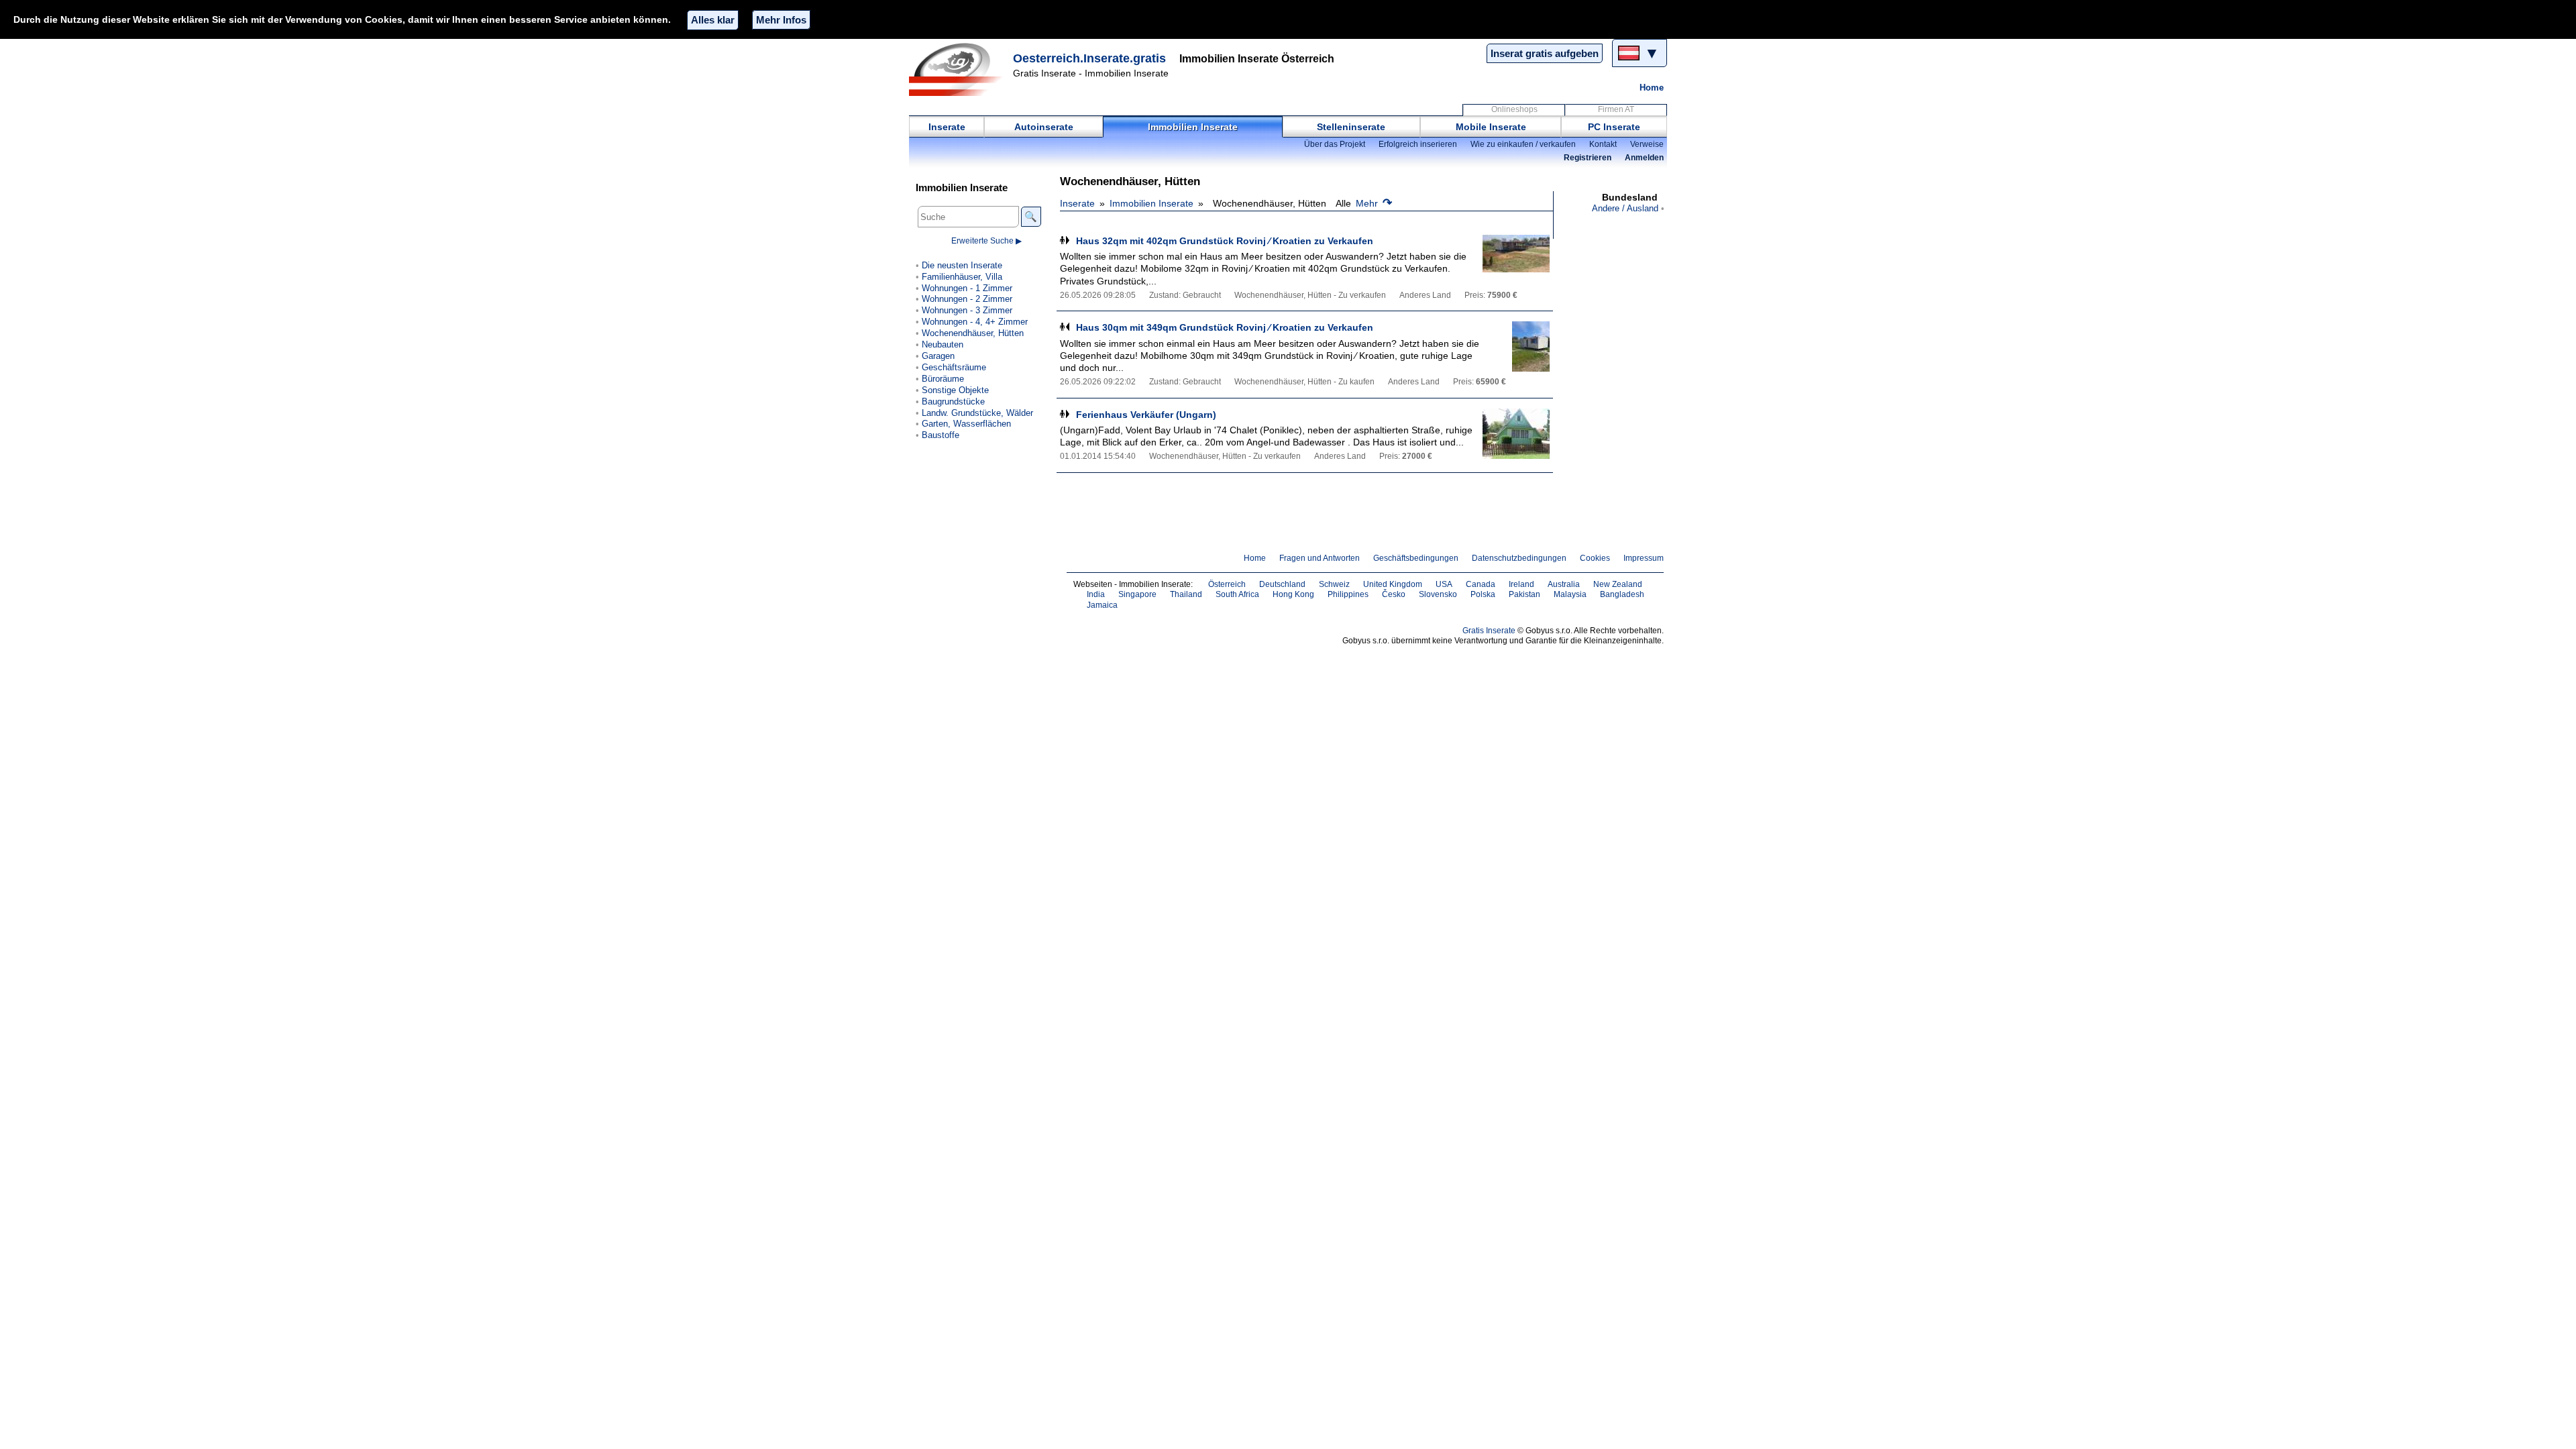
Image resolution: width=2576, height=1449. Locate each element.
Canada (1481, 584)
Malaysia (1570, 594)
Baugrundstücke (953, 401)
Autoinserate (1044, 127)
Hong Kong (1293, 594)
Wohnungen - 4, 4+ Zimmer (975, 322)
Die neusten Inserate (962, 265)
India (1096, 594)
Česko (1394, 594)
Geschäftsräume (954, 367)
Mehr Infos (781, 20)
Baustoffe (941, 435)
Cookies (1595, 558)
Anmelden (1644, 158)
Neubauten (943, 344)
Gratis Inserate (1489, 631)
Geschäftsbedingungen (1416, 558)
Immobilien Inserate (1193, 127)
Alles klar (713, 20)
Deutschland (1282, 584)
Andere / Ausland (1625, 208)
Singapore (1137, 594)
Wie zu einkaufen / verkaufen (1523, 144)
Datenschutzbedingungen (1519, 558)
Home (1652, 88)
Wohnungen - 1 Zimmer (967, 288)
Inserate (947, 127)
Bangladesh (1622, 594)
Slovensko (1438, 594)
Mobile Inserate (1491, 127)
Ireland (1521, 584)
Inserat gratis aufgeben (1545, 53)
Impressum (1644, 558)
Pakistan (1524, 594)
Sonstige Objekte (955, 390)
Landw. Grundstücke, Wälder (977, 413)
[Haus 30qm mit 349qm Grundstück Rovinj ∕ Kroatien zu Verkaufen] (1516, 346)
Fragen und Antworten (1320, 558)
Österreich (1227, 584)
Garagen (938, 356)
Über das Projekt (1335, 144)
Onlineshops (1514, 109)
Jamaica (1102, 605)
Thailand (1186, 594)
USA (1444, 584)
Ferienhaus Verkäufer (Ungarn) (1146, 415)
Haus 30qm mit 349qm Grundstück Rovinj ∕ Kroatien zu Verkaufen (1225, 327)
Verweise (1647, 144)
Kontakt (1603, 144)
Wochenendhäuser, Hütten (973, 333)
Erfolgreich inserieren (1418, 144)
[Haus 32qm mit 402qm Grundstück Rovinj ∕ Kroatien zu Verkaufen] (1516, 260)
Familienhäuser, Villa (962, 277)
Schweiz (1334, 584)
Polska (1483, 594)
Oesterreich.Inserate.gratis (1089, 58)
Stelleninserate (1351, 127)
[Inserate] (959, 69)
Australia (1564, 584)
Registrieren (1588, 158)
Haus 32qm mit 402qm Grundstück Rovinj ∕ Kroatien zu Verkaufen (1225, 241)
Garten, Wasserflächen (966, 424)
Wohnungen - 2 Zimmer (967, 299)
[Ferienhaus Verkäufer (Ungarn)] (1516, 434)
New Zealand (1618, 584)
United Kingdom (1393, 584)
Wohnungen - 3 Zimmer (967, 310)
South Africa (1237, 594)
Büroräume (943, 379)
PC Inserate (1614, 127)
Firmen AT (1616, 109)
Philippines (1348, 594)
